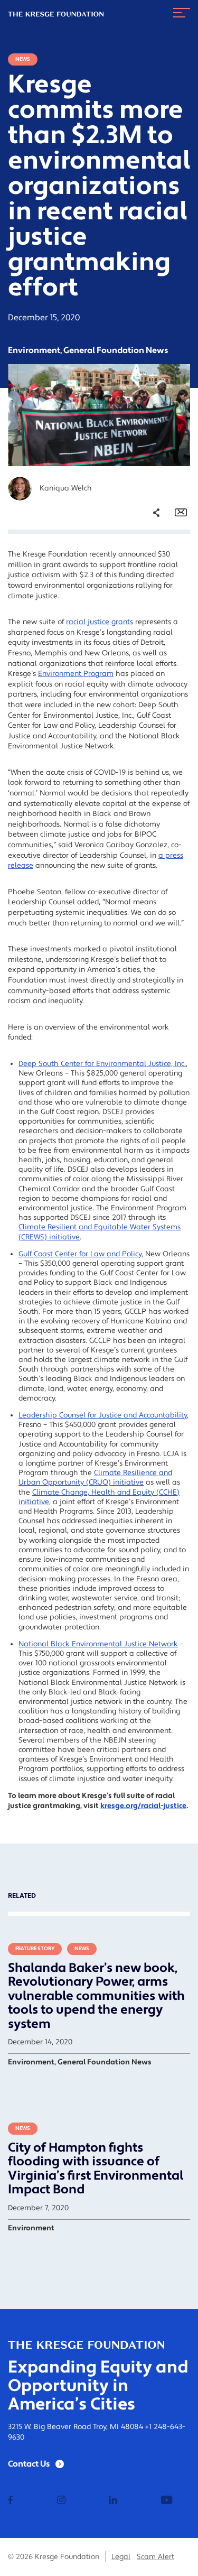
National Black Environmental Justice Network (98, 1644)
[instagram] (61, 2501)
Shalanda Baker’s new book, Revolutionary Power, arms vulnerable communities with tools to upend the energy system (96, 1996)
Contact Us (29, 2464)
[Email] (181, 513)
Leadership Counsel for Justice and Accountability (103, 1415)
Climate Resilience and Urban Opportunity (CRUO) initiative (95, 1478)
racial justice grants (100, 622)
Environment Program (76, 674)
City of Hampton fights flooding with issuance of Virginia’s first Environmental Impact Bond (96, 2169)
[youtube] (167, 2501)
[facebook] (11, 2501)
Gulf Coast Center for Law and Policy (80, 1254)
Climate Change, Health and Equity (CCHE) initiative (99, 1497)
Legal (121, 2557)
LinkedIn (148, 586)
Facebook (150, 556)
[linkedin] (113, 2501)
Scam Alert (155, 2557)
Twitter (146, 571)
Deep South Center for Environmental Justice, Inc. (102, 1064)
